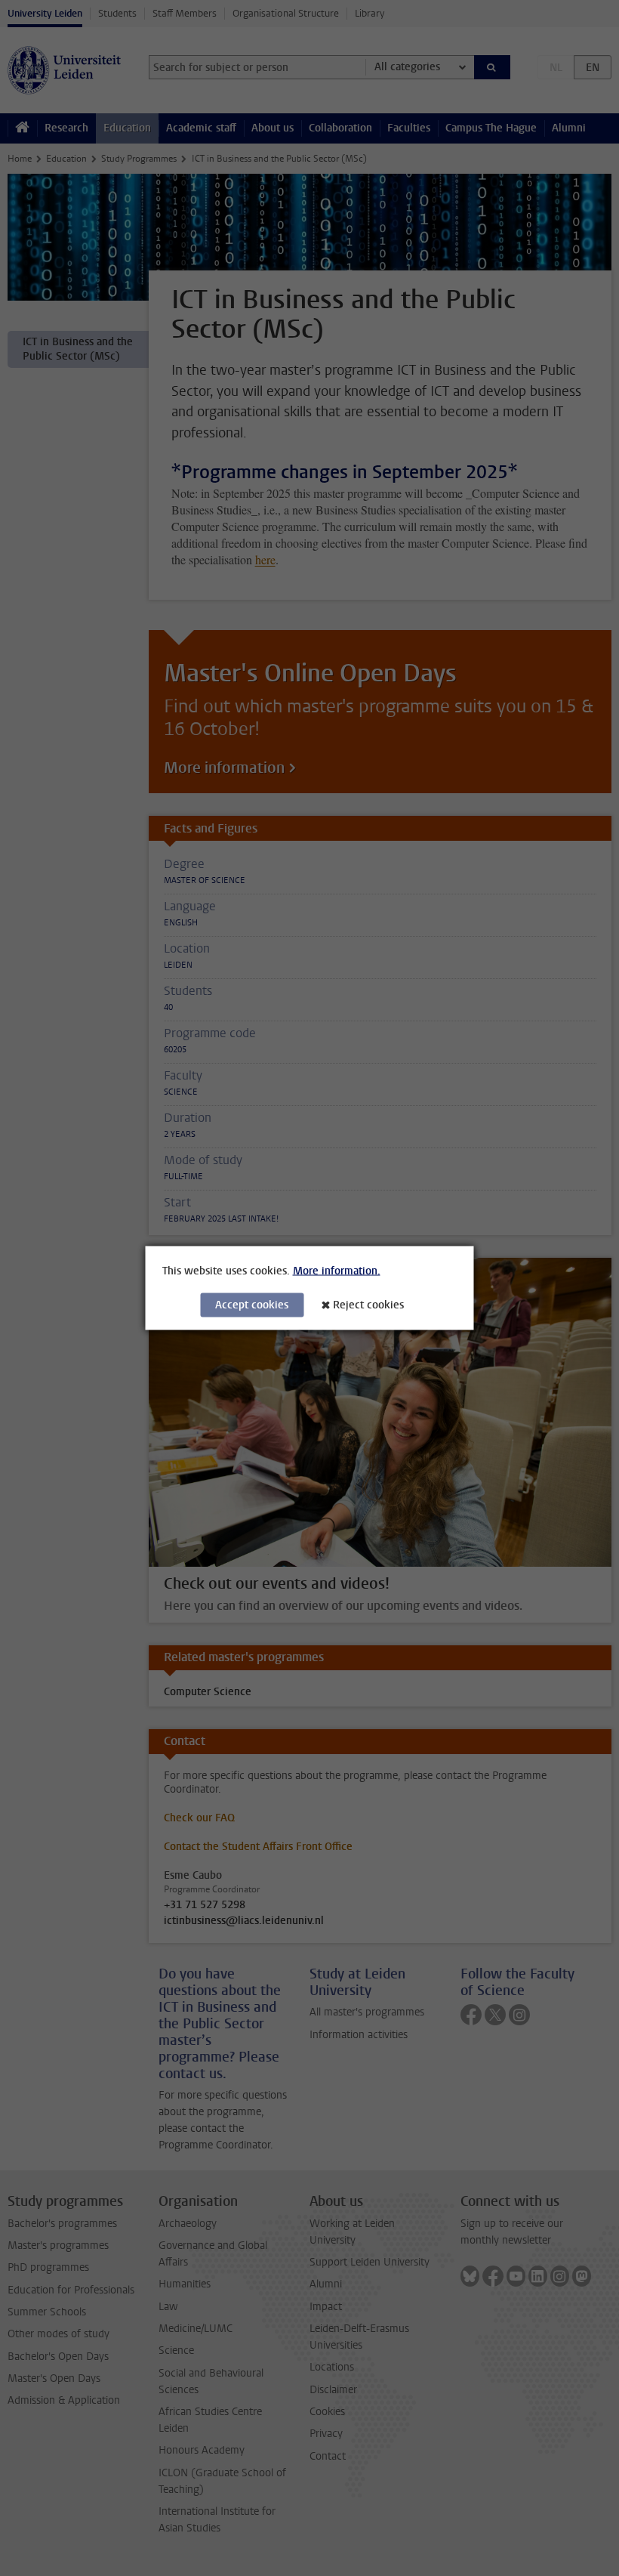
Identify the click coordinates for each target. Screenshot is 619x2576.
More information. (337, 1271)
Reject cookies (368, 1305)
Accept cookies (252, 1305)
